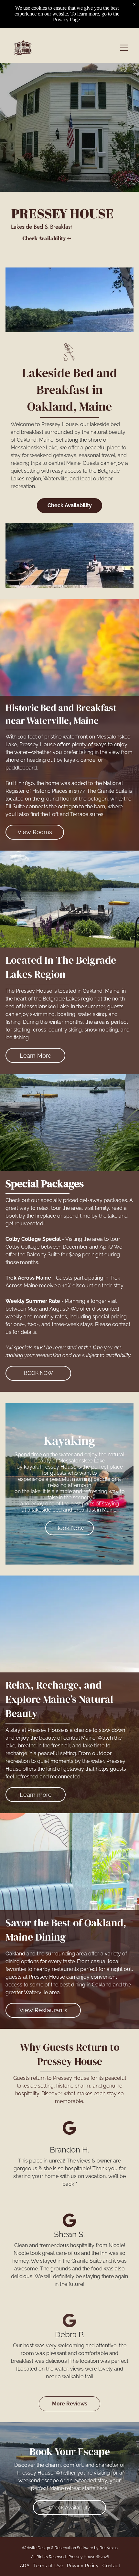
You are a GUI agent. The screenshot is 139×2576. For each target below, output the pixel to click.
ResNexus (109, 2548)
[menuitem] (24, 2566)
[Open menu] (124, 48)
